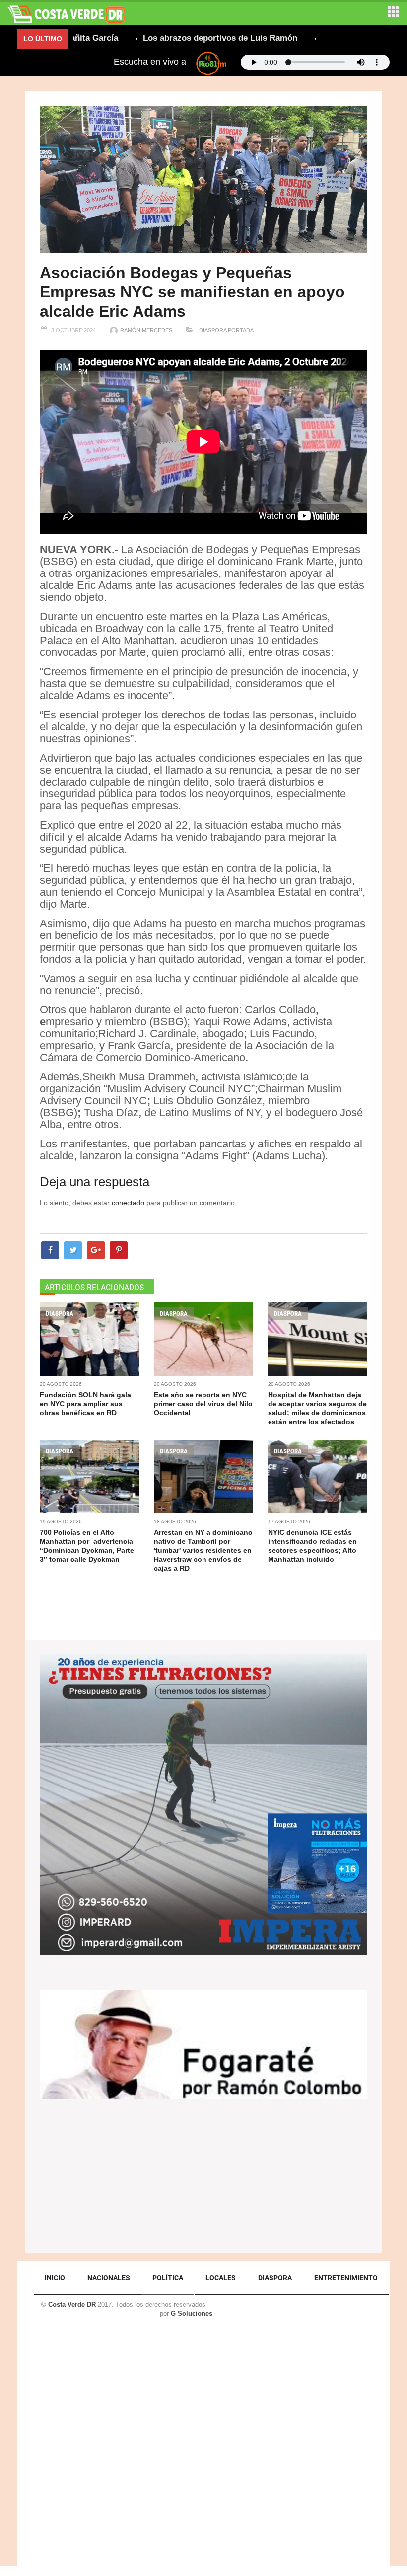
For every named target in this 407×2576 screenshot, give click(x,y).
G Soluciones (192, 2314)
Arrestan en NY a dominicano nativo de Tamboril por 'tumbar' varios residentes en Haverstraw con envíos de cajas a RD (203, 1550)
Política (168, 2278)
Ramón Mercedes (146, 330)
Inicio (55, 2278)
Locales (221, 2278)
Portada (241, 330)
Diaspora (212, 330)
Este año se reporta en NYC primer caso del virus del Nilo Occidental (203, 1404)
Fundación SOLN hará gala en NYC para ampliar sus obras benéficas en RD (85, 1404)
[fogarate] (204, 2044)
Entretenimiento (346, 2278)
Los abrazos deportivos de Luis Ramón (170, 38)
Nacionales (109, 2278)
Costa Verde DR (72, 2305)
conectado (128, 1203)
